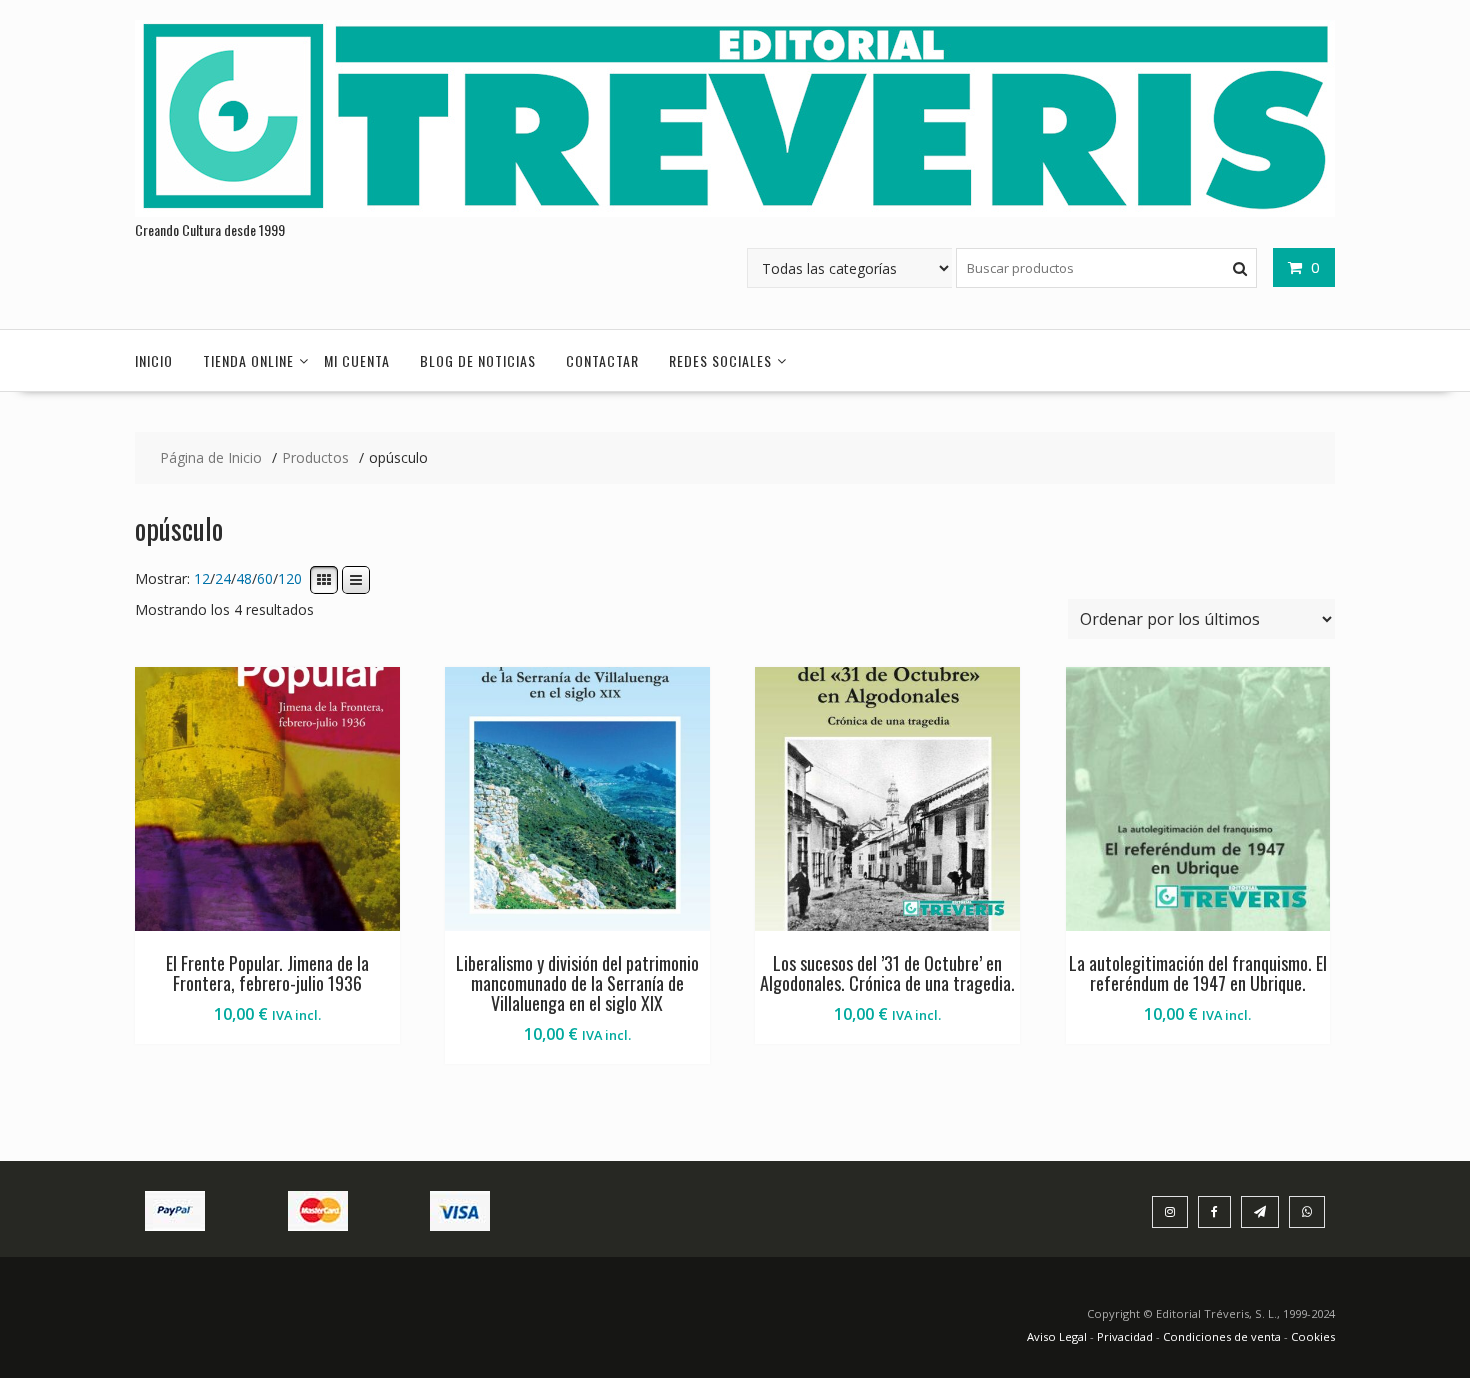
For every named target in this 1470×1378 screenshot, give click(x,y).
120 (290, 579)
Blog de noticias (478, 360)
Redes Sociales (720, 360)
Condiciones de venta (1222, 1336)
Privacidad (1125, 1336)
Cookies (1313, 1336)
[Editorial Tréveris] (735, 211)
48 (244, 579)
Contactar (602, 360)
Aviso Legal (1058, 1336)
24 (223, 579)
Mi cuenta (357, 360)
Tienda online (248, 360)
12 (202, 579)
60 (265, 579)
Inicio (154, 360)
